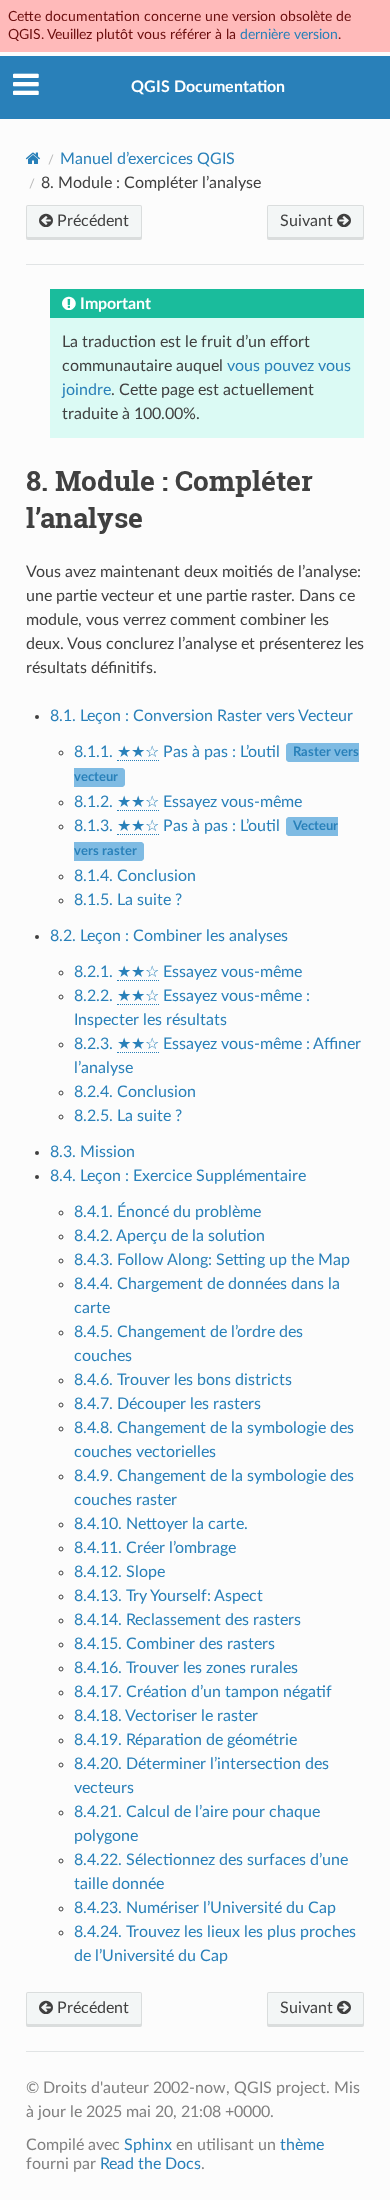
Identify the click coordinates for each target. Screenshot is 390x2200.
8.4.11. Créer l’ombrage (155, 1548)
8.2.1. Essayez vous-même (188, 972)
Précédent (91, 221)
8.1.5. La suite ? (128, 900)
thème (302, 2145)
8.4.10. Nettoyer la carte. (161, 1524)
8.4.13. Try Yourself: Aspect (168, 1596)
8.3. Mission (92, 1152)
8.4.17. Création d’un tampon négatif (203, 1692)
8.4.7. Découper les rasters (167, 1404)
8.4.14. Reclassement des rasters (187, 1620)
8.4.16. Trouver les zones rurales (186, 1668)
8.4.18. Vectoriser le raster (166, 1716)
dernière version (289, 34)
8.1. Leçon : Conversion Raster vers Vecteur (201, 716)
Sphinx (148, 2145)
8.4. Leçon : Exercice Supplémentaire (178, 1176)
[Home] (33, 158)
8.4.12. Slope (119, 1572)
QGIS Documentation (208, 87)
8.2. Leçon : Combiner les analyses (169, 936)
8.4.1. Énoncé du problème (167, 1212)
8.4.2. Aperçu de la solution (169, 1236)
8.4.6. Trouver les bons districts (183, 1380)
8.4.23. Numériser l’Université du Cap (205, 1908)
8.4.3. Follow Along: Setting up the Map (212, 1260)
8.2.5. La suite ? (128, 1116)
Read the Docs (150, 2164)
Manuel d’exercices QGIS (147, 159)
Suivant (308, 221)
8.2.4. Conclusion (135, 1092)
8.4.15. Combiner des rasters (174, 1644)
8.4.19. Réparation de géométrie (185, 1740)
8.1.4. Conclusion (135, 876)
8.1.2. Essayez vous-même (188, 802)
